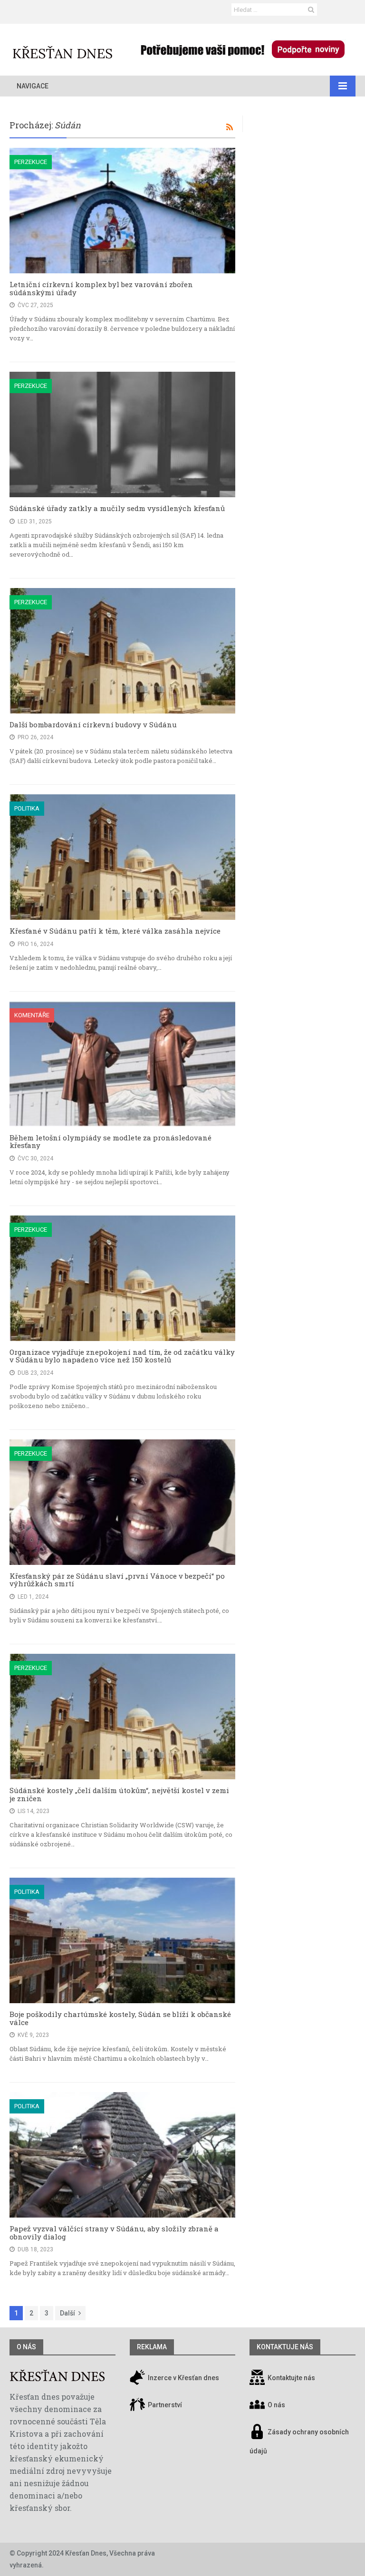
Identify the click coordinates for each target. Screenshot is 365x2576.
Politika (27, 808)
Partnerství (164, 2405)
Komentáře (32, 1015)
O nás (26, 2347)
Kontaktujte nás (291, 2378)
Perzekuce (31, 162)
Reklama (152, 2347)
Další (67, 2313)
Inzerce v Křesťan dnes (183, 2378)
